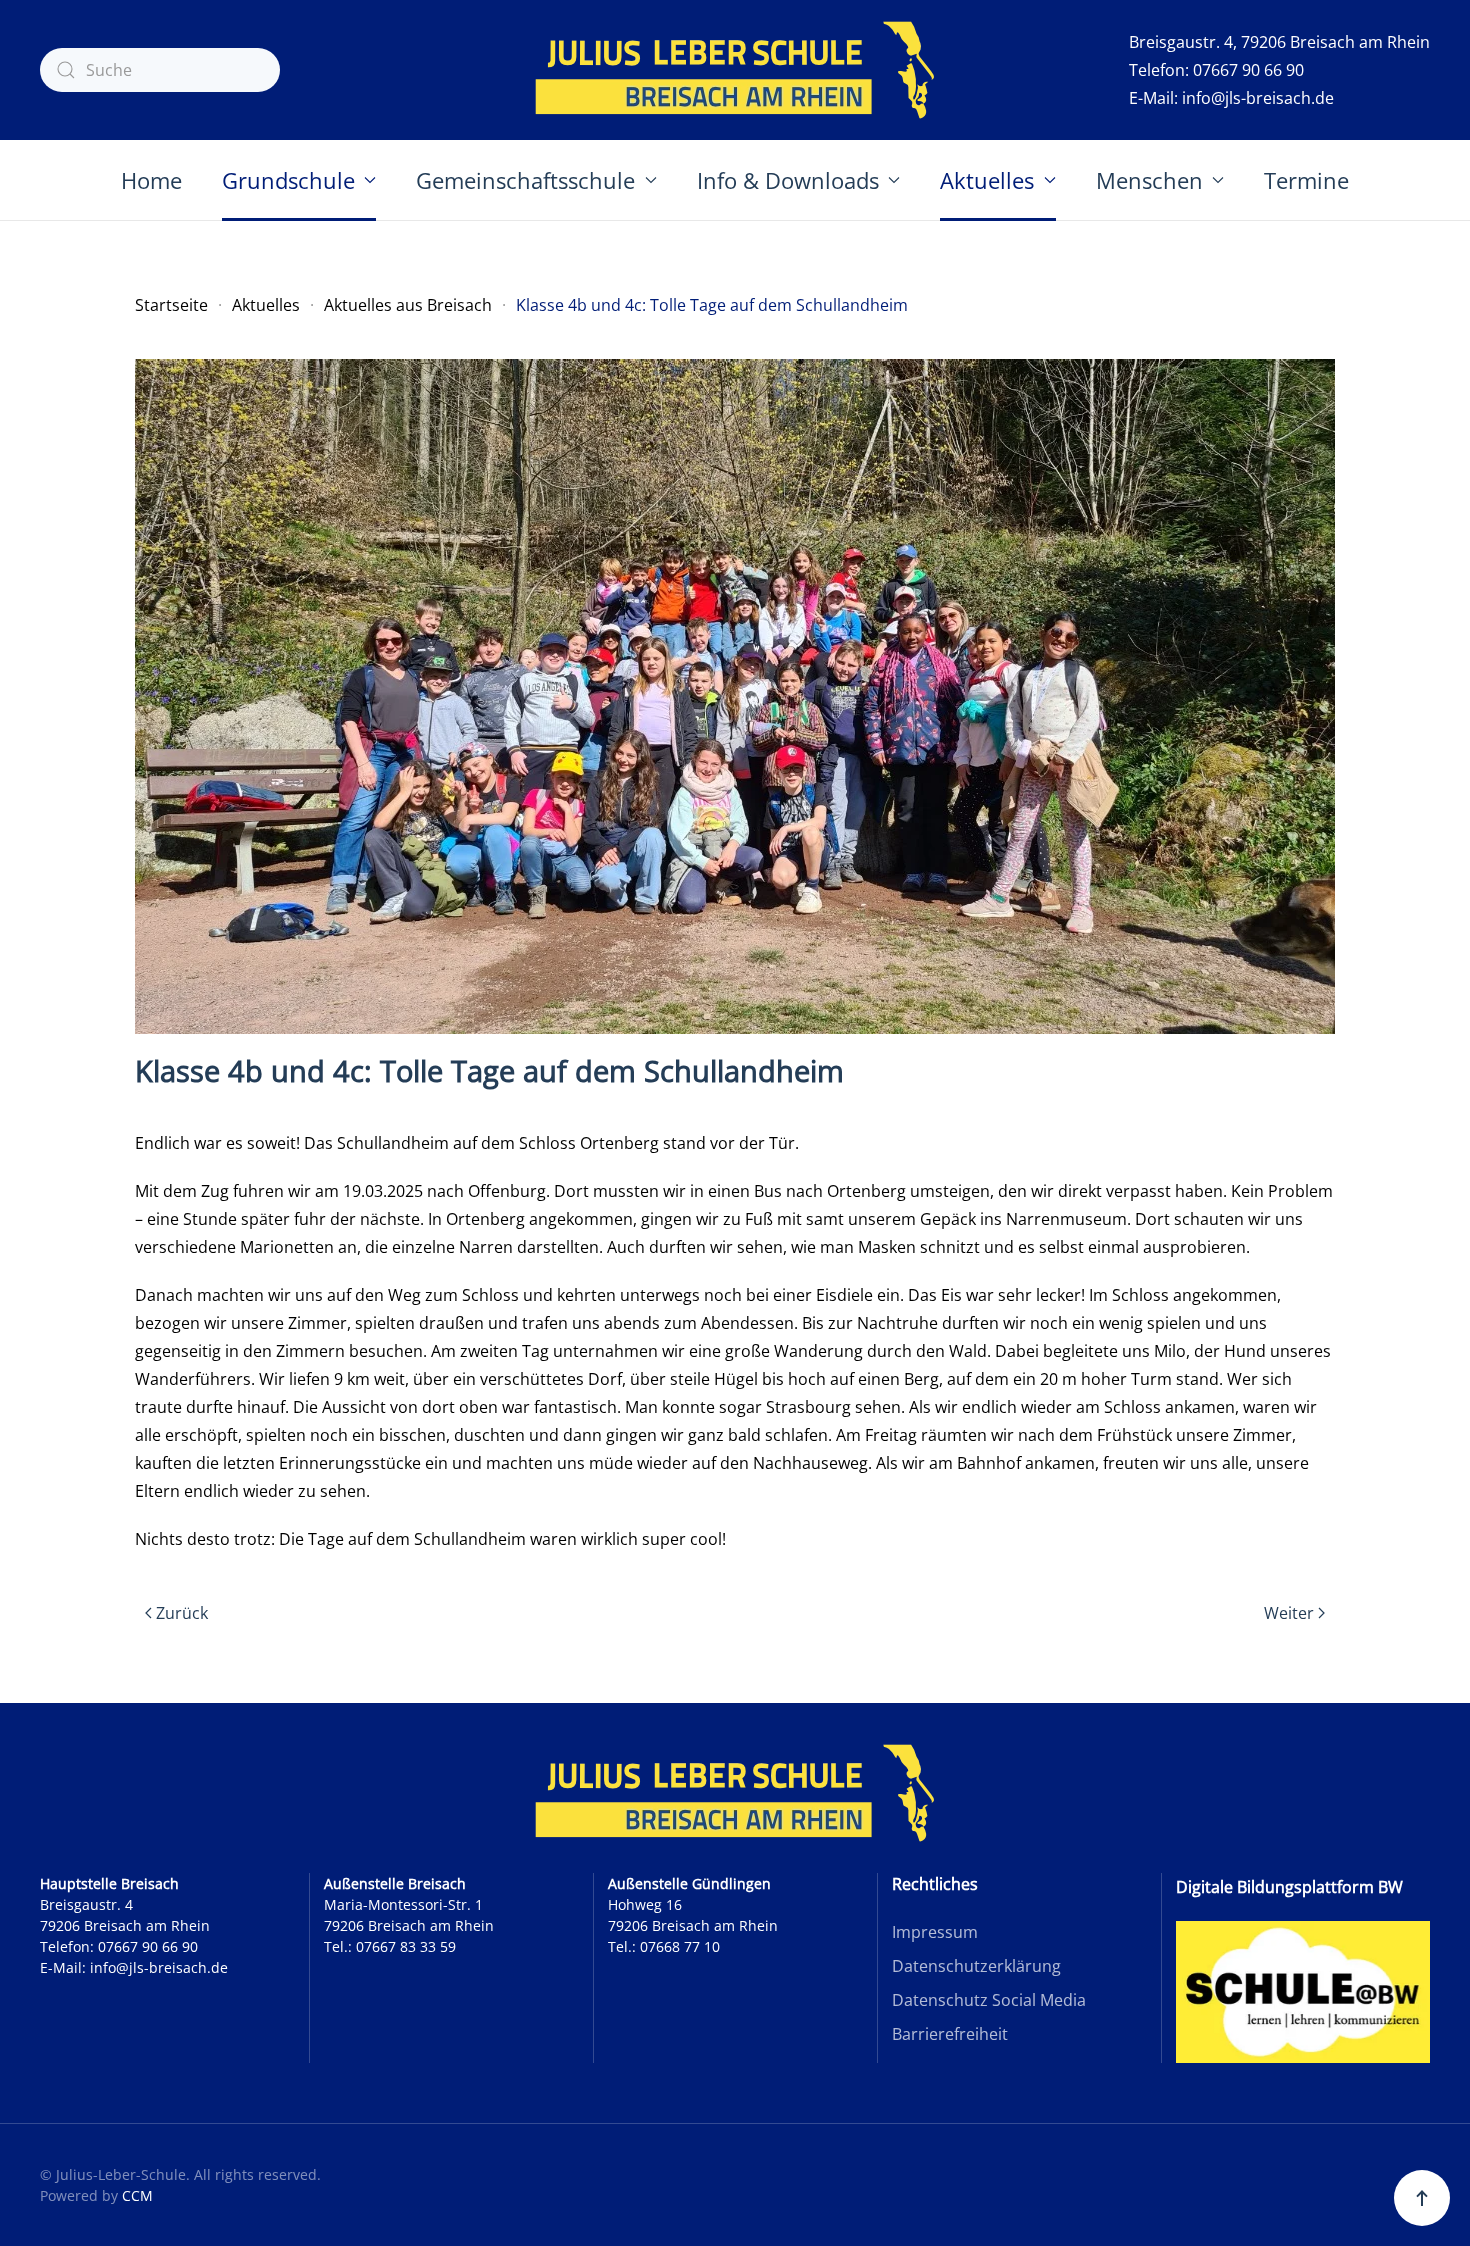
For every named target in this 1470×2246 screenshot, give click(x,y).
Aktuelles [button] (987, 180)
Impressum (935, 1932)
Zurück (182, 1613)
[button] (1422, 2198)
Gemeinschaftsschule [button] (525, 180)
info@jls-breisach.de (1258, 98)
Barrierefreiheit (950, 2034)
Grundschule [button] (288, 180)
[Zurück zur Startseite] (735, 70)
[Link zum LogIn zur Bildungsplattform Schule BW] (1303, 1990)
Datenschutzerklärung (976, 1966)
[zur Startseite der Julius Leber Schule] (735, 1793)
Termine (1306, 180)
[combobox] (160, 70)
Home (151, 180)
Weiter (1289, 1613)
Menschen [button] (1149, 180)
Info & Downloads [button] (788, 180)
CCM (137, 2195)
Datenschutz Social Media (989, 2000)
